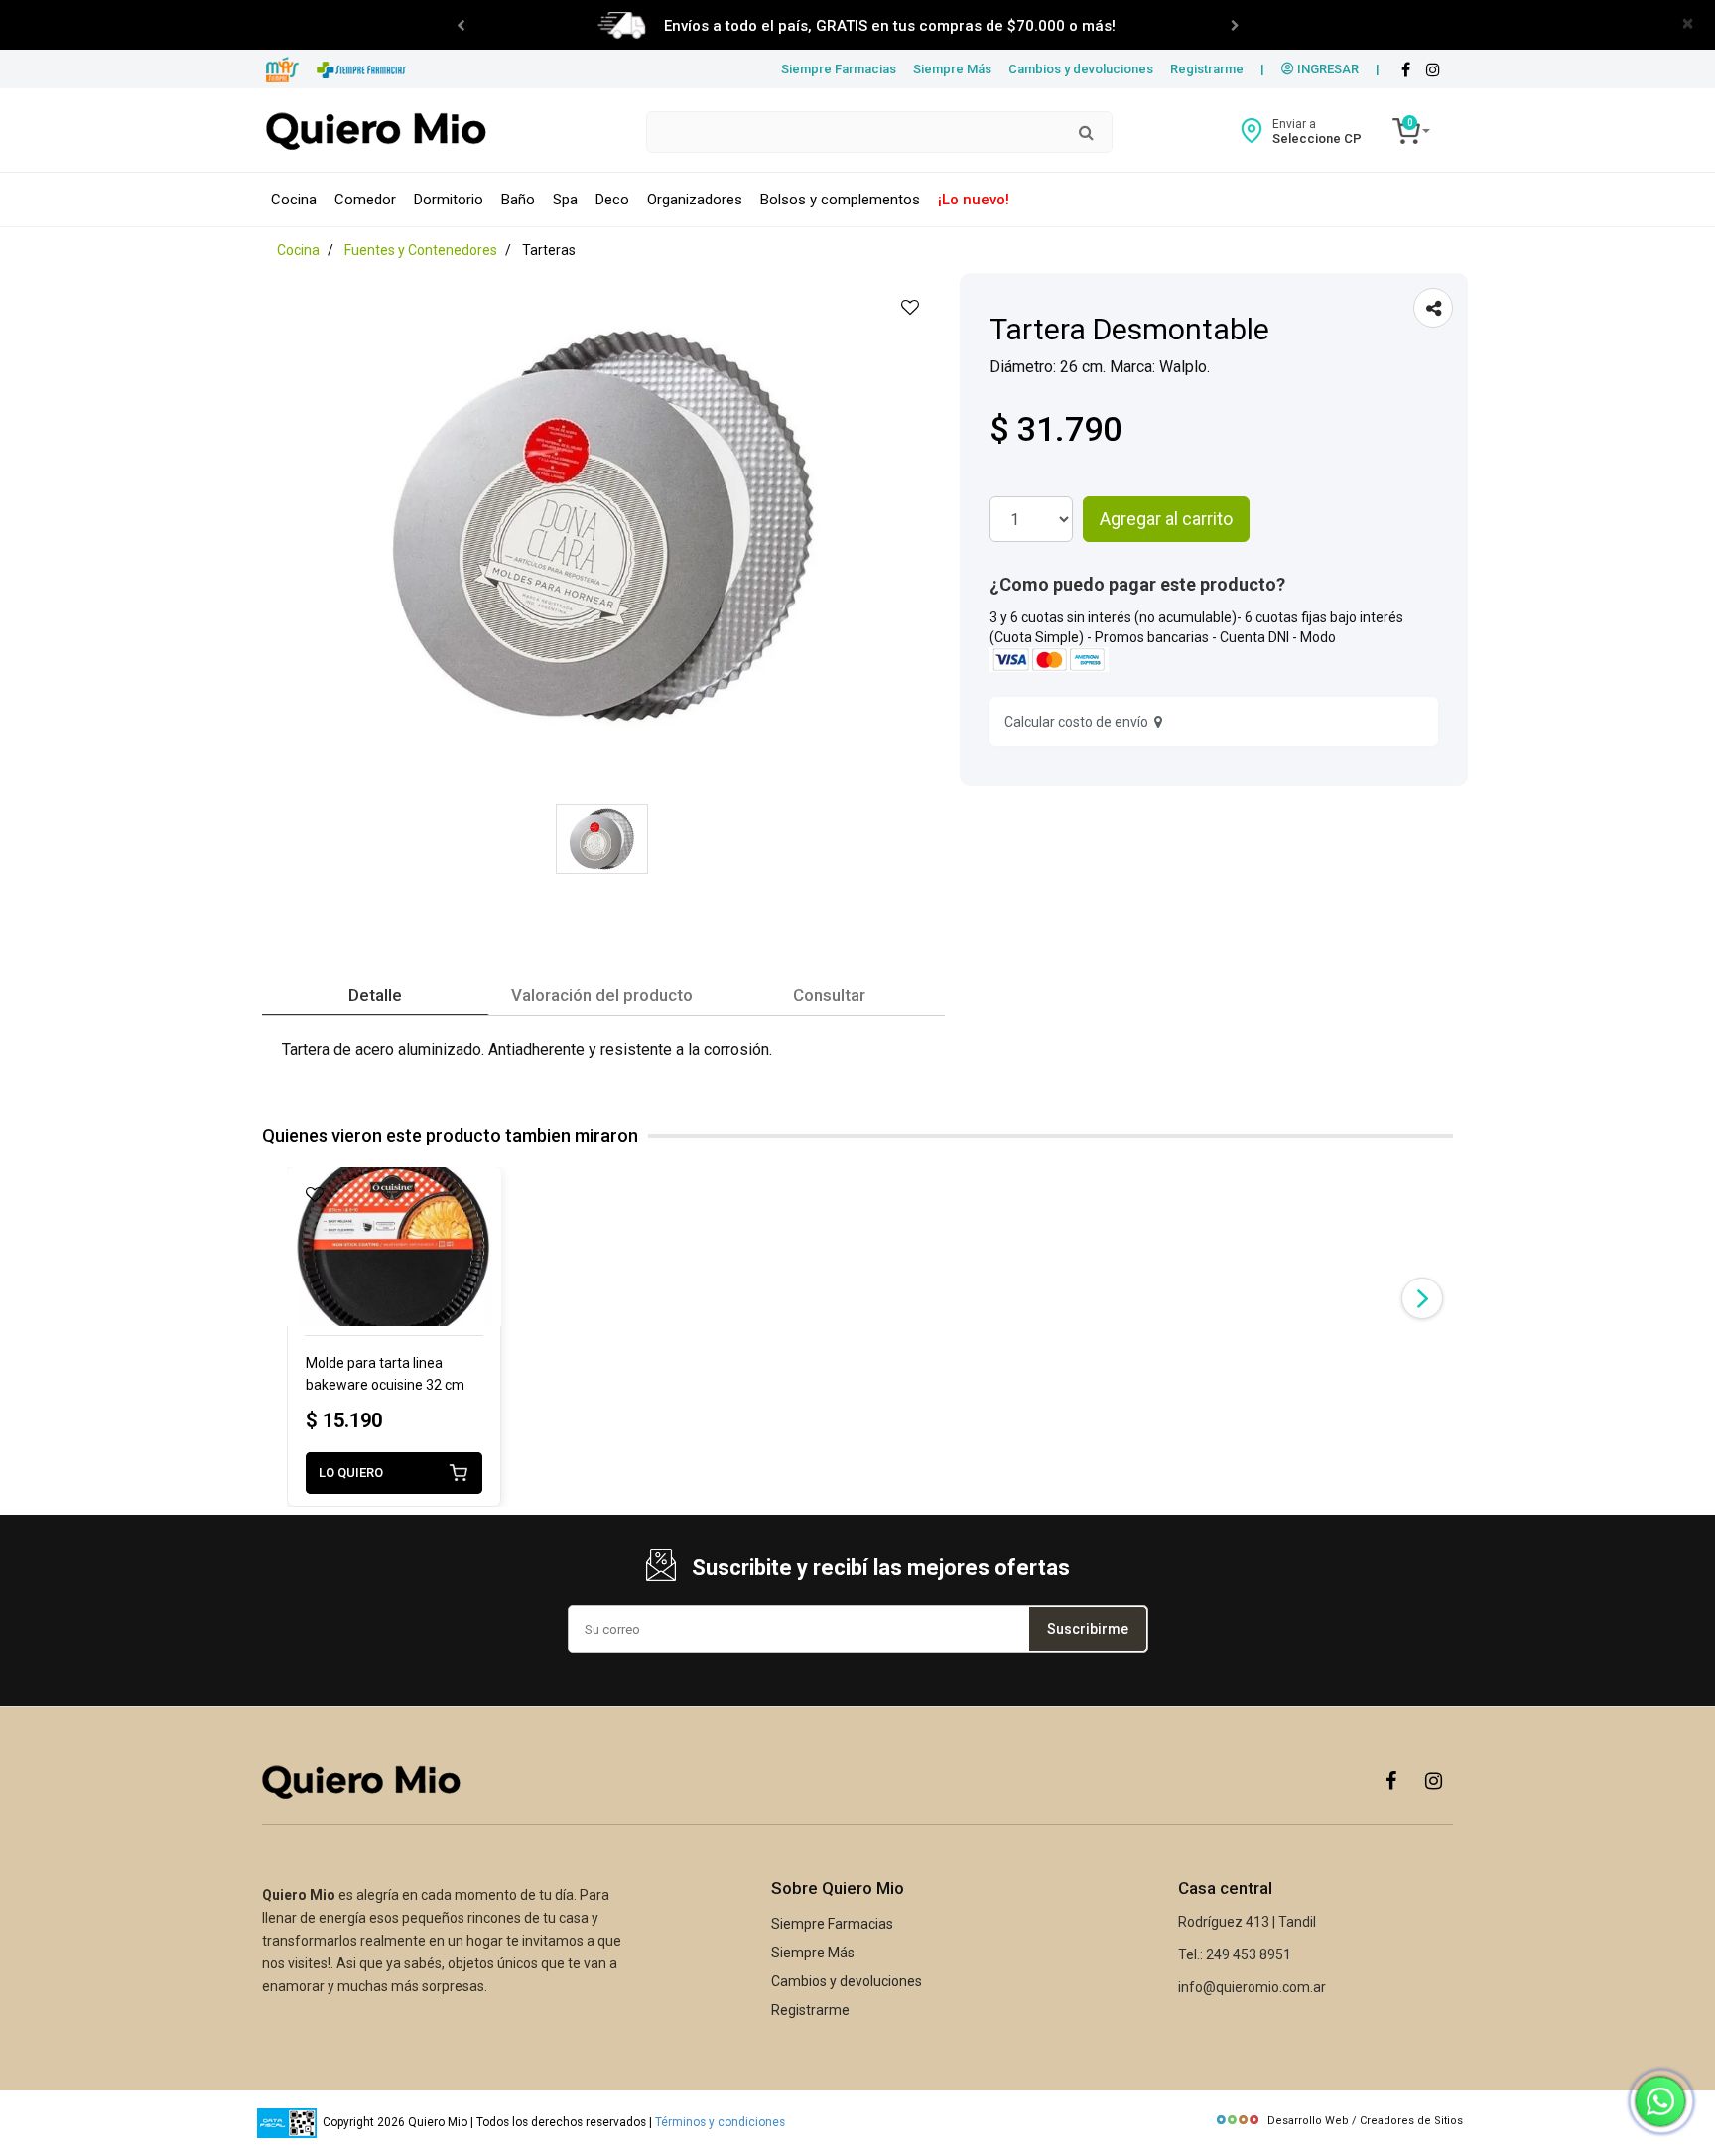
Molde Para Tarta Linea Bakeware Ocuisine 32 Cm (385, 1374)
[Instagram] (1433, 1780)
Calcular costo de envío (1079, 722)
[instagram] (1433, 70)
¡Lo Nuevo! (974, 200)
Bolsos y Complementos (840, 200)
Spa (565, 200)
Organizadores (695, 200)
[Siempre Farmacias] (362, 70)
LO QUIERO (351, 1473)
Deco (612, 200)
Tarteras (549, 250)
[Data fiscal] (287, 2122)
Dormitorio (449, 200)
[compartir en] (1433, 308)
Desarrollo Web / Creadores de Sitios (1365, 2121)
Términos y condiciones (720, 2122)
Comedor (365, 200)
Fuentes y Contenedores (421, 250)
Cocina (294, 200)
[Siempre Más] (282, 70)
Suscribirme (1088, 1629)
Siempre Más (952, 69)
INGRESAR (1326, 69)
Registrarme (1207, 69)
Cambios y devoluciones (1081, 69)
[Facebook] (1405, 70)
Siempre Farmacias (839, 69)
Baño (518, 200)
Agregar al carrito (1166, 519)
